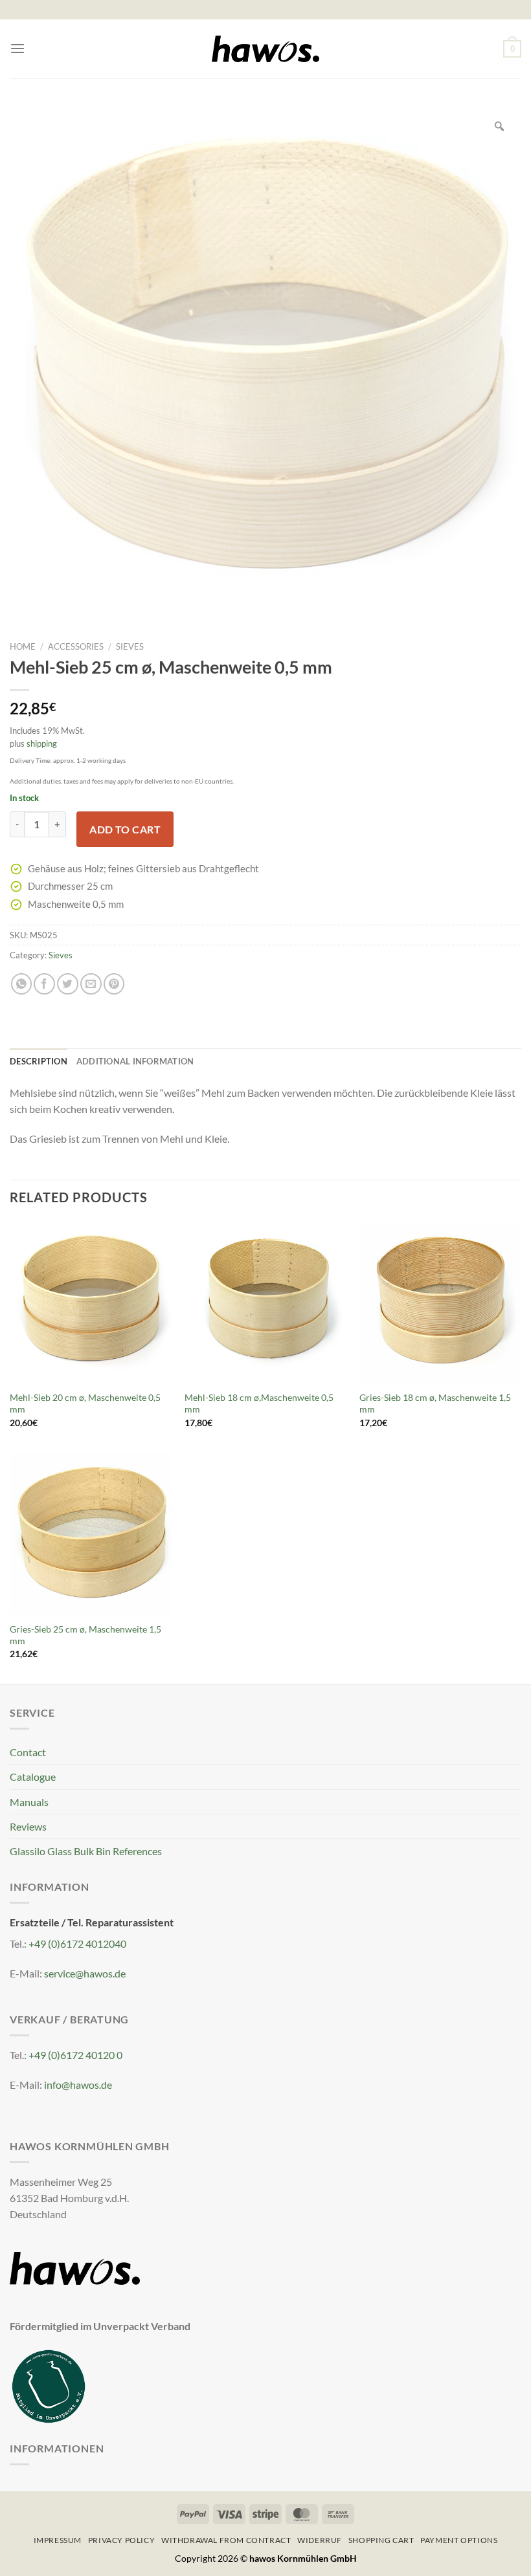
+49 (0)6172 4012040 (77, 1943)
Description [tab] (39, 1061)
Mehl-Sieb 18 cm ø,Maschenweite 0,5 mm (259, 1404)
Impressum (58, 2540)
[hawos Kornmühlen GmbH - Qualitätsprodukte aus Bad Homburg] (265, 49)
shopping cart (381, 2540)
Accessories (76, 646)
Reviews (28, 1826)
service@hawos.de (85, 1973)
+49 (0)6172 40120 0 (75, 2055)
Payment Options (459, 2540)
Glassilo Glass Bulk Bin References (86, 1851)
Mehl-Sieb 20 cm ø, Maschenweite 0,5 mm (85, 1404)
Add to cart (125, 829)
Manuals (29, 1802)
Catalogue (33, 1777)
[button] (17, 49)
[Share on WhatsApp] (22, 984)
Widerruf (320, 2540)
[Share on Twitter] (68, 984)
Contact (28, 1752)
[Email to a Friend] (91, 984)
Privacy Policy (121, 2540)
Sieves (130, 646)
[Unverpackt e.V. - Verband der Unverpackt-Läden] (49, 2385)
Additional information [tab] (135, 1061)
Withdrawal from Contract (226, 2540)
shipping (42, 743)
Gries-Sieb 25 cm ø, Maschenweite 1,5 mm (85, 1635)
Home (23, 646)
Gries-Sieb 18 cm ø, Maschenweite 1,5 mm (435, 1404)
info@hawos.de (78, 2085)
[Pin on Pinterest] (114, 984)
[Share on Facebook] (44, 984)
